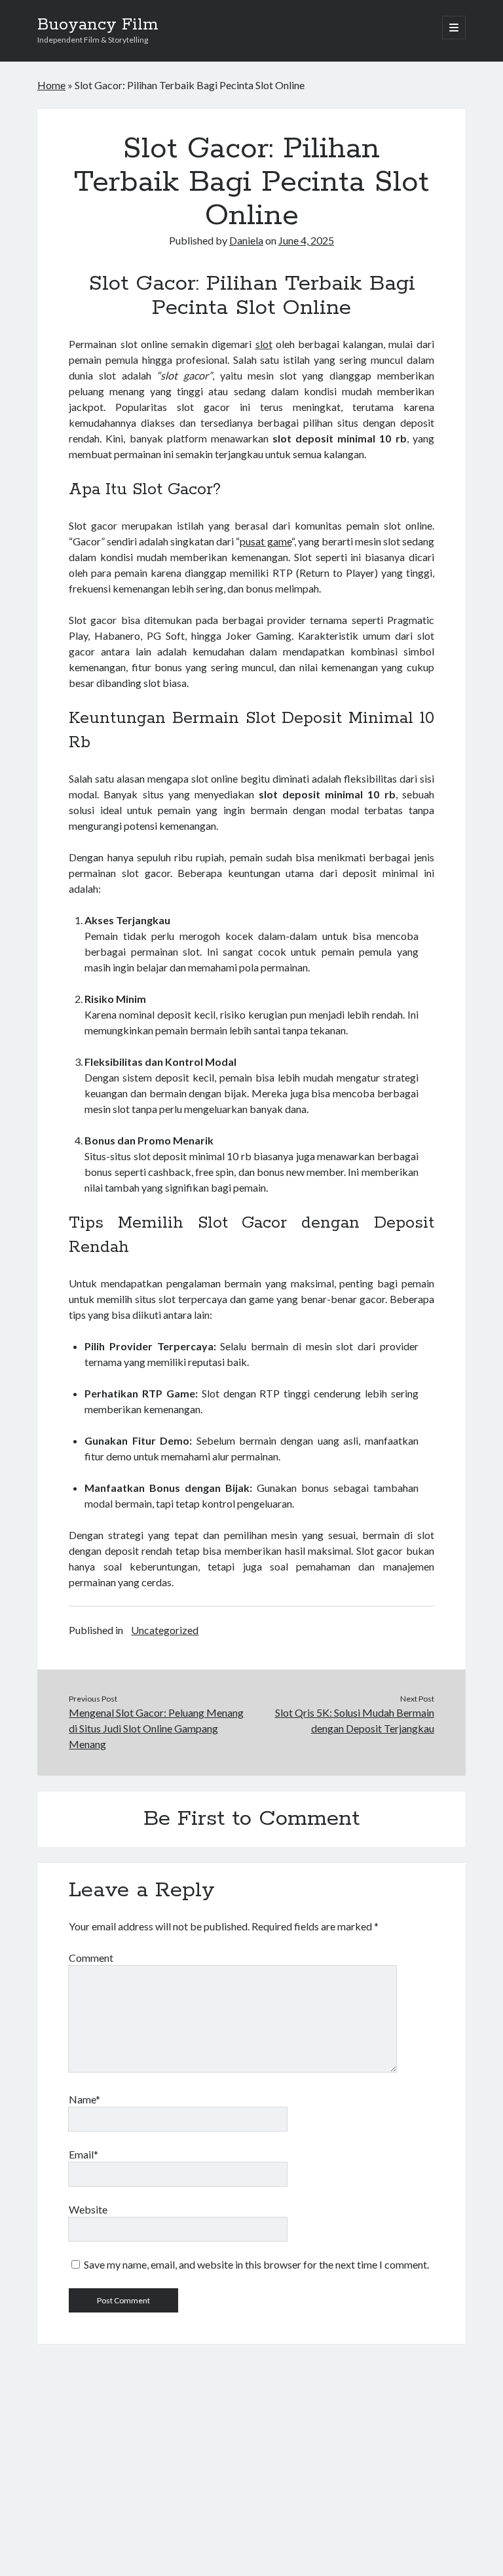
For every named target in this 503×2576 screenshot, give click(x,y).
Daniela (246, 240)
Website (88, 2209)
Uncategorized (165, 1630)
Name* (84, 2099)
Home (51, 85)
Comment (91, 1958)
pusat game (265, 541)
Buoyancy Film (98, 25)
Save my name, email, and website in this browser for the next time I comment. (256, 2264)
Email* (84, 2154)
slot (264, 344)
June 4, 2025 (306, 240)
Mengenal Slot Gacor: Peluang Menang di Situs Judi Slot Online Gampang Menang (156, 1728)
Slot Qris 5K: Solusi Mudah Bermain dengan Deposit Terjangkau (355, 1720)
